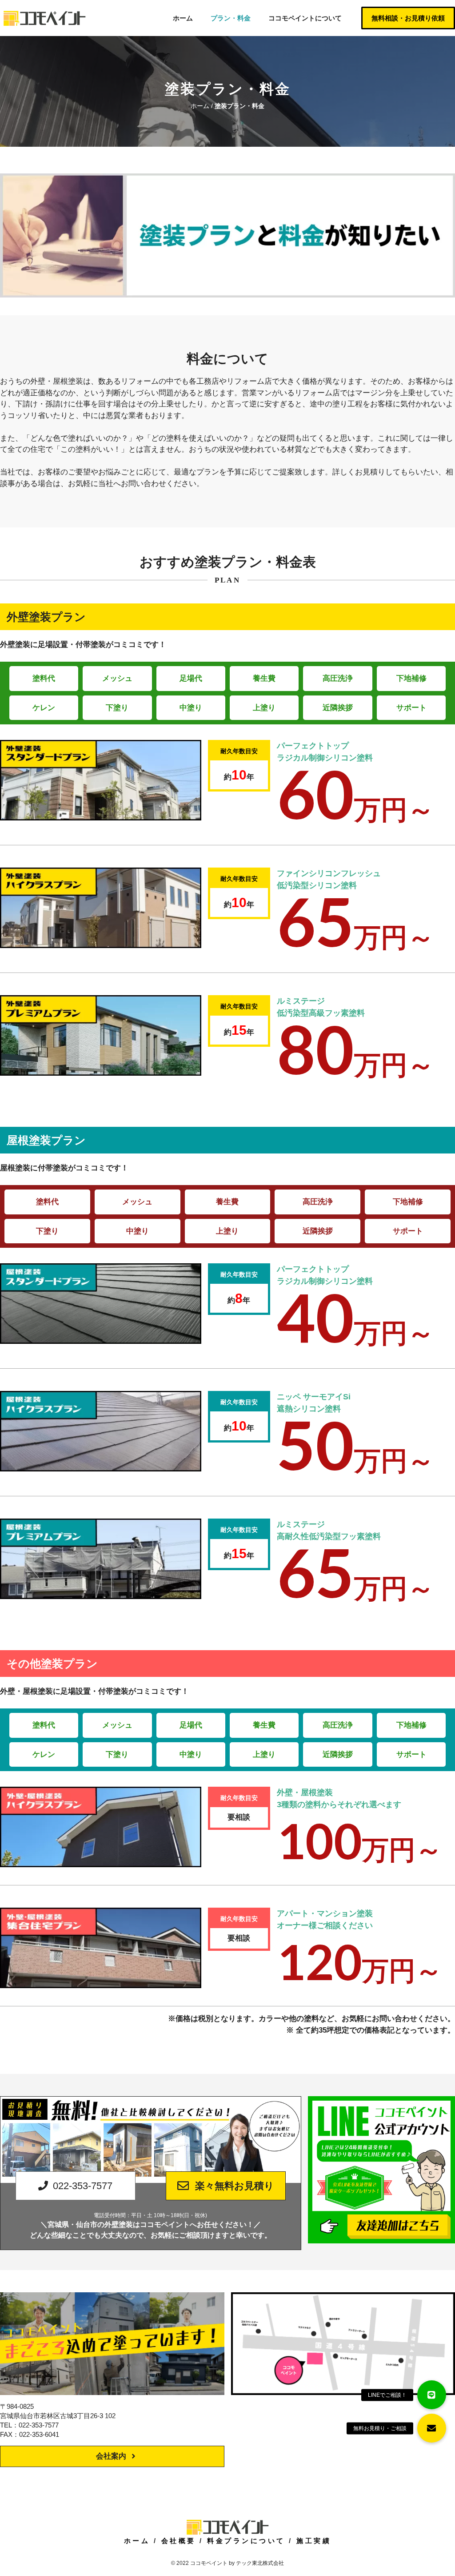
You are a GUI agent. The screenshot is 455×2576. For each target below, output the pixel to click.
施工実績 (314, 2541)
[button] (432, 2428)
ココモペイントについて (305, 18)
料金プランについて (246, 2541)
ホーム (183, 18)
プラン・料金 (231, 18)
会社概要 (179, 2541)
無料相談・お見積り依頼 (408, 18)
